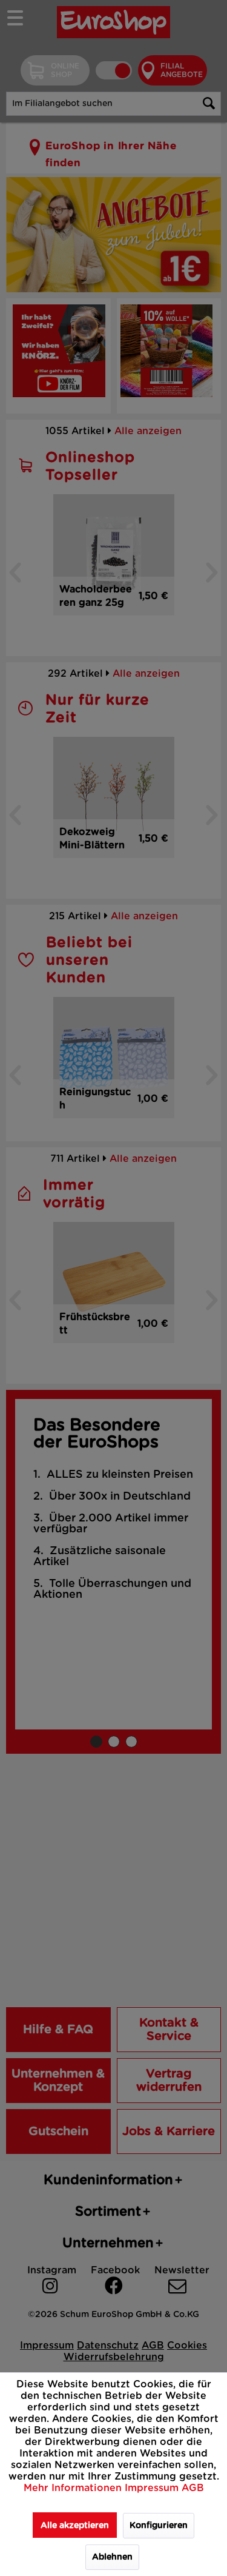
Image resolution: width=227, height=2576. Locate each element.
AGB (193, 2488)
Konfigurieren (159, 2526)
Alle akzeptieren (75, 2526)
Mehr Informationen (74, 2488)
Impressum (153, 2488)
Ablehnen (112, 2557)
